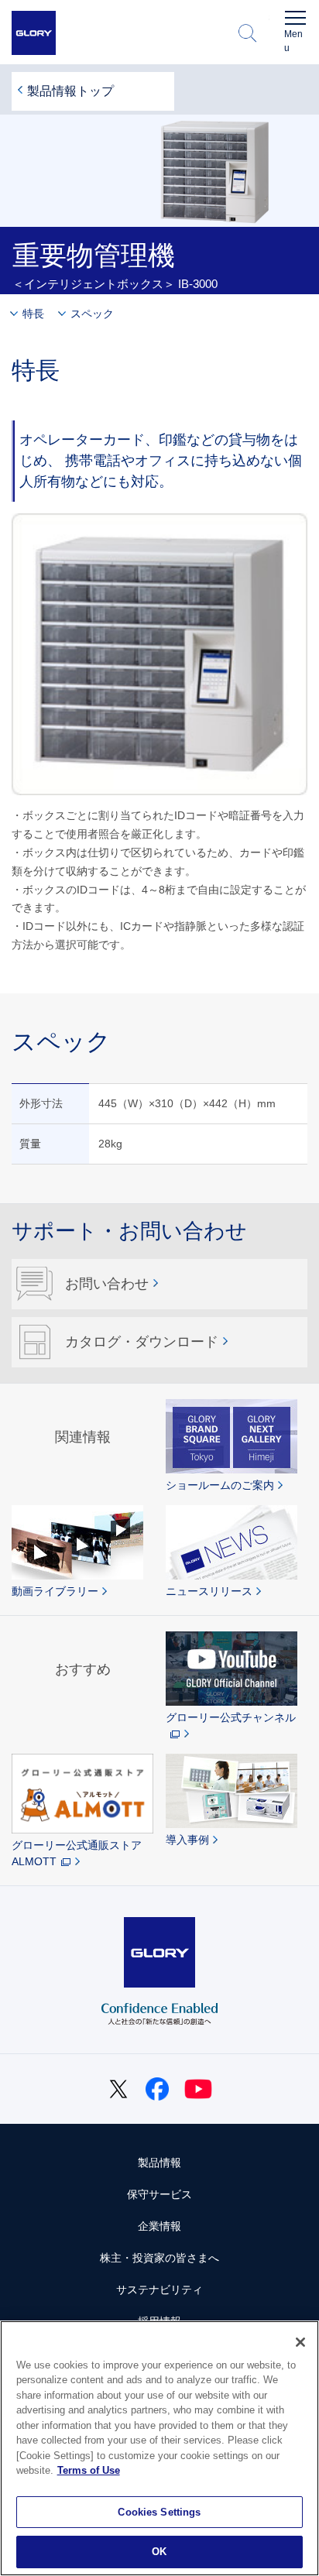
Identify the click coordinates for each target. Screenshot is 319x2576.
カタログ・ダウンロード (142, 1342)
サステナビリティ (159, 2290)
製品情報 (159, 2163)
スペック (92, 314)
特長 (33, 314)
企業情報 (159, 2226)
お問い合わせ (107, 1284)
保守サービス (159, 2194)
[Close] (300, 2342)
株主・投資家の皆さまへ (159, 2258)
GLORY (34, 33)
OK (159, 2552)
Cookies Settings (159, 2512)
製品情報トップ (70, 91)
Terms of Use (89, 2470)
